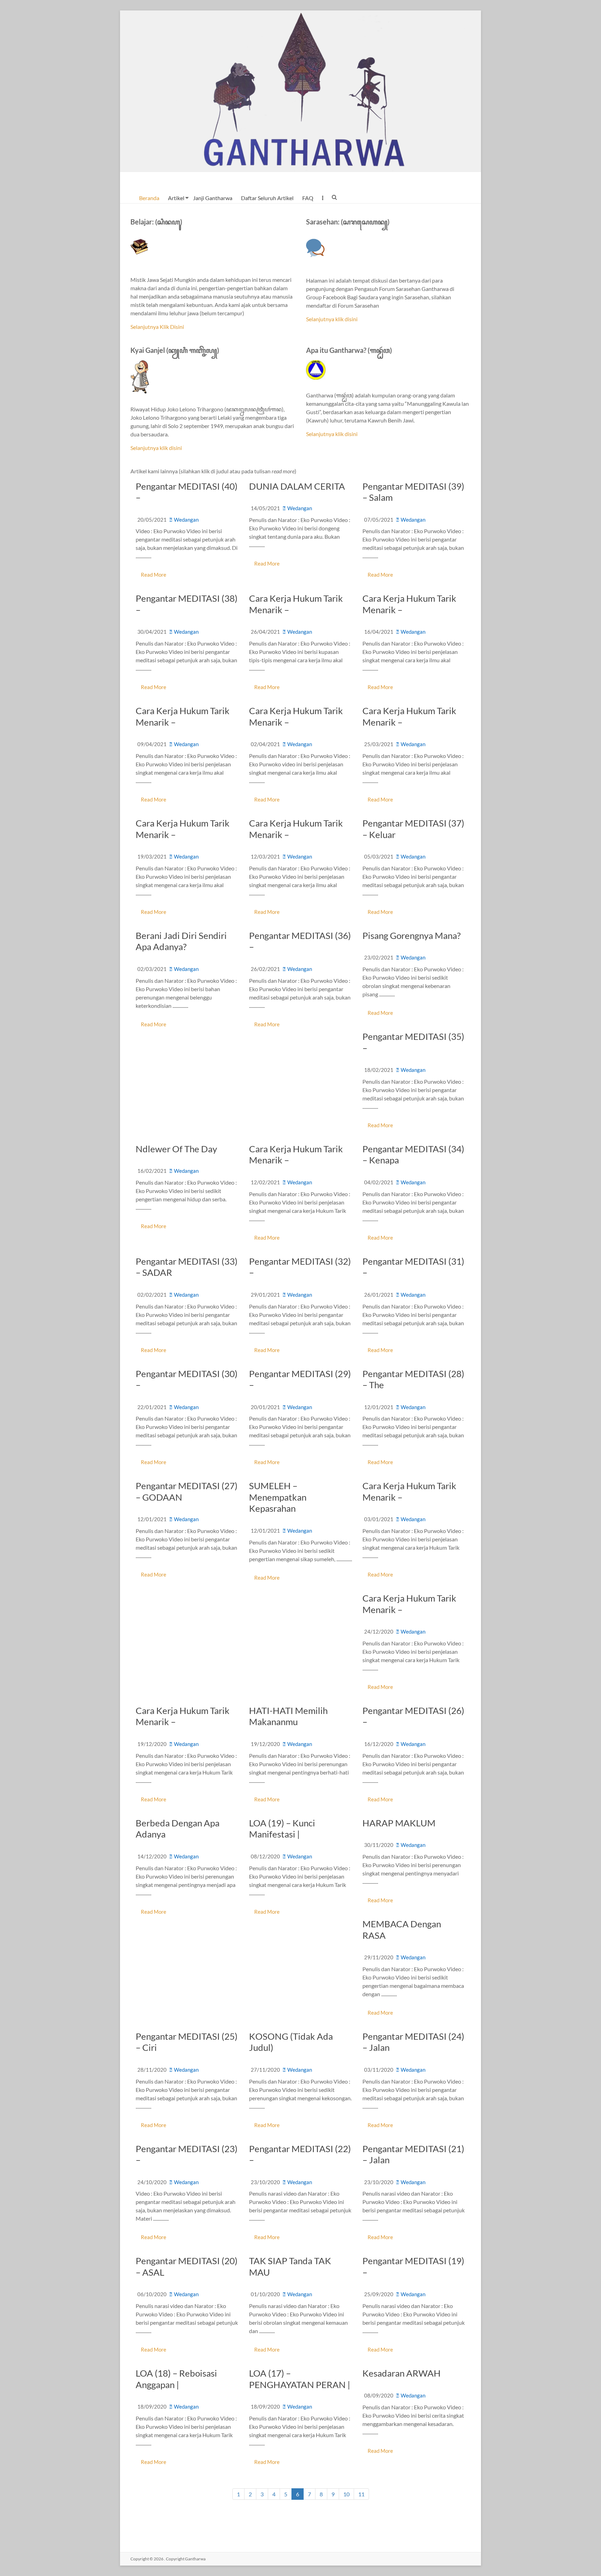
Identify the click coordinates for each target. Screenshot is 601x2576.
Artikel (176, 198)
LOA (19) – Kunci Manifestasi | (282, 1829)
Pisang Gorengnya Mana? (411, 935)
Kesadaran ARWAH (402, 2373)
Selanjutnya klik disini (332, 319)
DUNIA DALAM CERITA (297, 486)
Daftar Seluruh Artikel (267, 198)
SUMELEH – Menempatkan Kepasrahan (278, 1497)
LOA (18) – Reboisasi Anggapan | (176, 2379)
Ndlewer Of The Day (176, 1149)
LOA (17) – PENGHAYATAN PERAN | (300, 2379)
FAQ (308, 198)
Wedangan (186, 520)
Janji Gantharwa (213, 198)
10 (346, 2494)
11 (361, 2494)
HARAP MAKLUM (399, 1823)
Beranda (149, 198)
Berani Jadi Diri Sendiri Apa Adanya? (181, 941)
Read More (154, 575)
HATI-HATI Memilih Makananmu (288, 1716)
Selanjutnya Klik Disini (157, 327)
